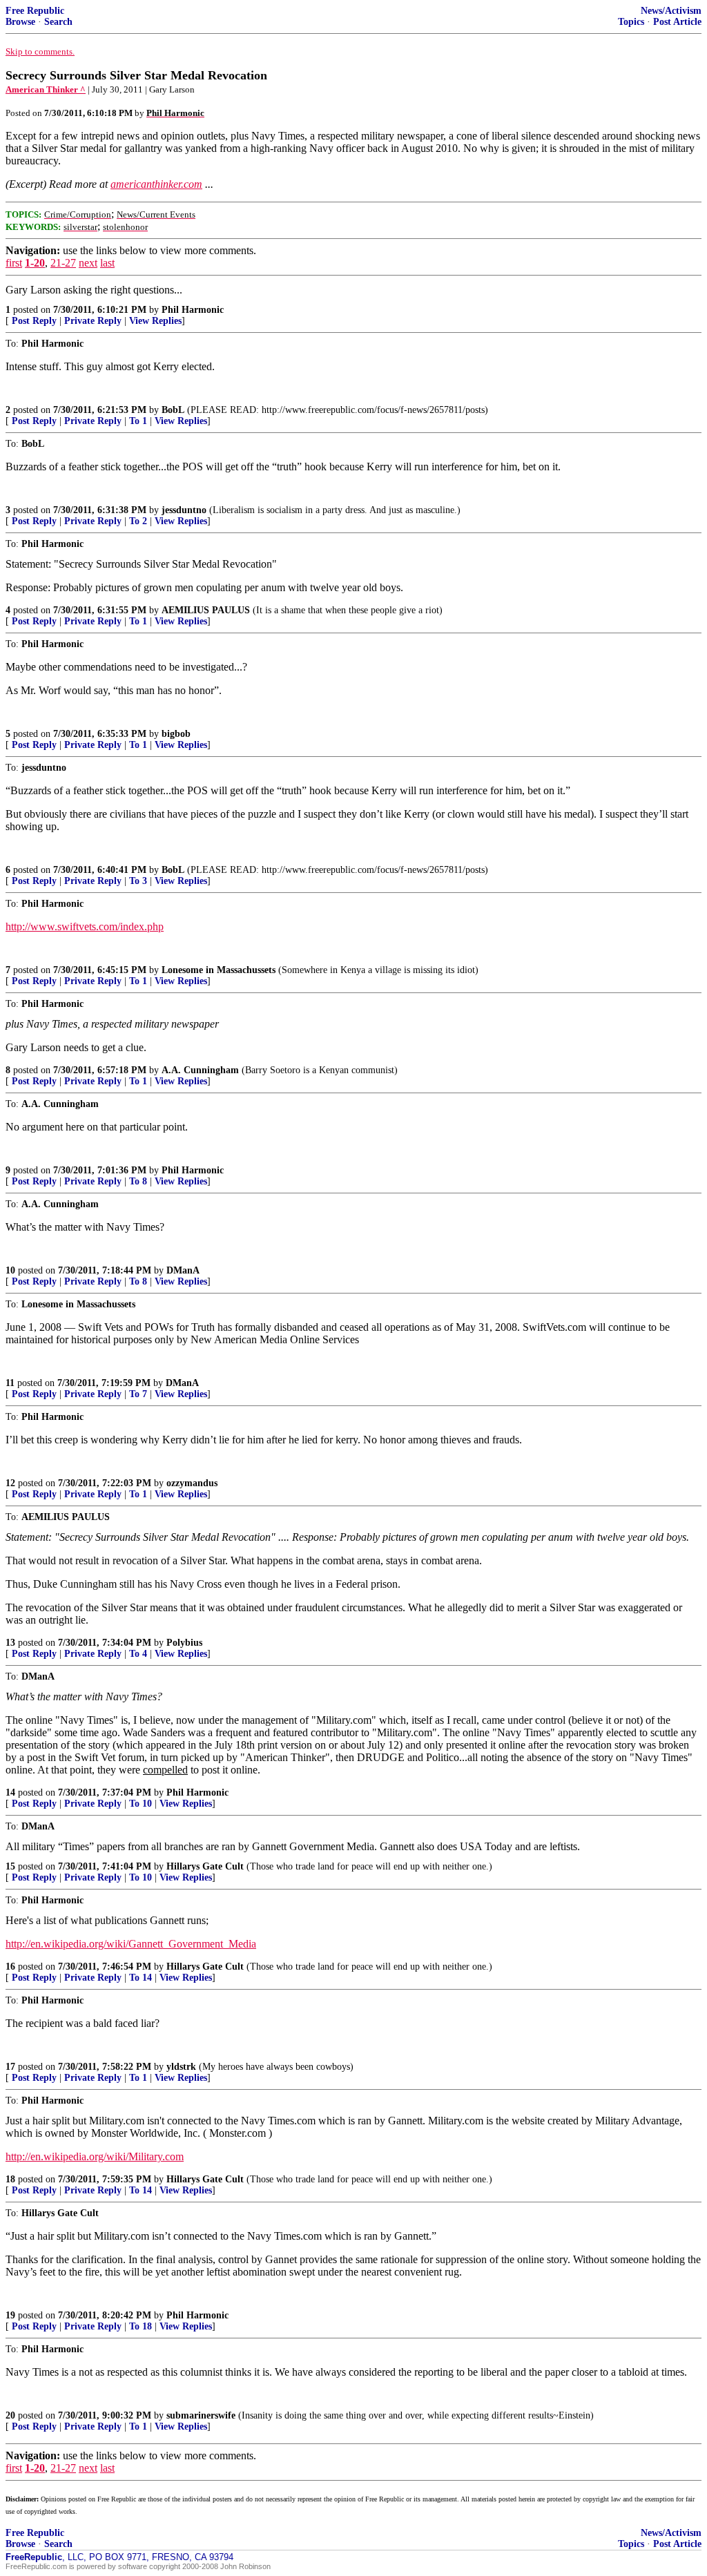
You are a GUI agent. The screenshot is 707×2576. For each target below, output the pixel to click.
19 (10, 2315)
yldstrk (181, 2067)
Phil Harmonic (193, 310)
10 (10, 1270)
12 (10, 1483)
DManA (183, 1270)
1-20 (35, 263)
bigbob (176, 734)
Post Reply (34, 321)
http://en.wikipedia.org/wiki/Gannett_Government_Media (131, 1944)
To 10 (141, 1804)
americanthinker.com (156, 184)
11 (10, 1383)
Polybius (184, 1643)
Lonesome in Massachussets (219, 970)
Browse (20, 22)
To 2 (138, 521)
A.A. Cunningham (200, 1070)
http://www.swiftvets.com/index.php (85, 926)
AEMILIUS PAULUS (206, 610)
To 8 (138, 1181)
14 (10, 1792)
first (14, 263)
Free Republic (35, 11)
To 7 (138, 1394)
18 (10, 2179)
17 (10, 2067)
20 (10, 2415)
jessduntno (184, 510)
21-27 (63, 263)
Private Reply (93, 321)
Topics (631, 22)
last (107, 263)
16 (10, 1967)
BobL (173, 410)
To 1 (138, 421)
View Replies (155, 321)
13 (10, 1643)
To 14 (141, 1978)
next (88, 263)
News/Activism (671, 11)
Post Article (677, 22)
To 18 (141, 2326)
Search (58, 22)
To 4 (138, 1654)
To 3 (138, 881)
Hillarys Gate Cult (205, 1866)
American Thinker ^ (46, 89)
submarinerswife (201, 2415)
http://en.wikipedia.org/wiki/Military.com (95, 2156)
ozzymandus (192, 1483)
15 (10, 1866)
